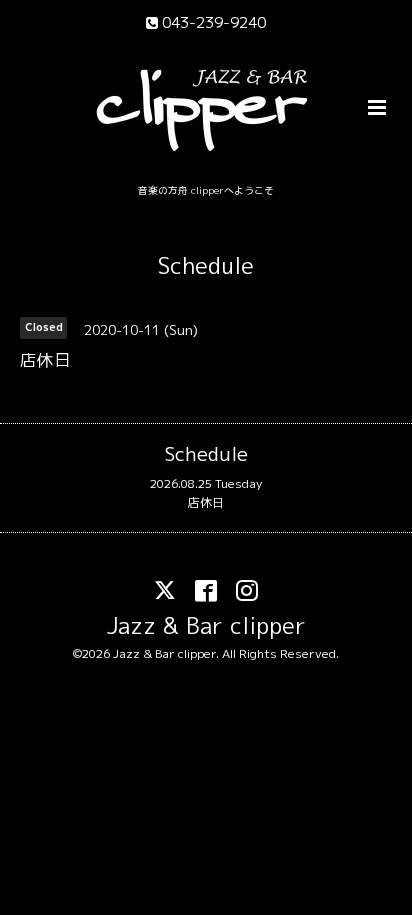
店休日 (206, 502)
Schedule (206, 265)
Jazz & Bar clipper (206, 625)
